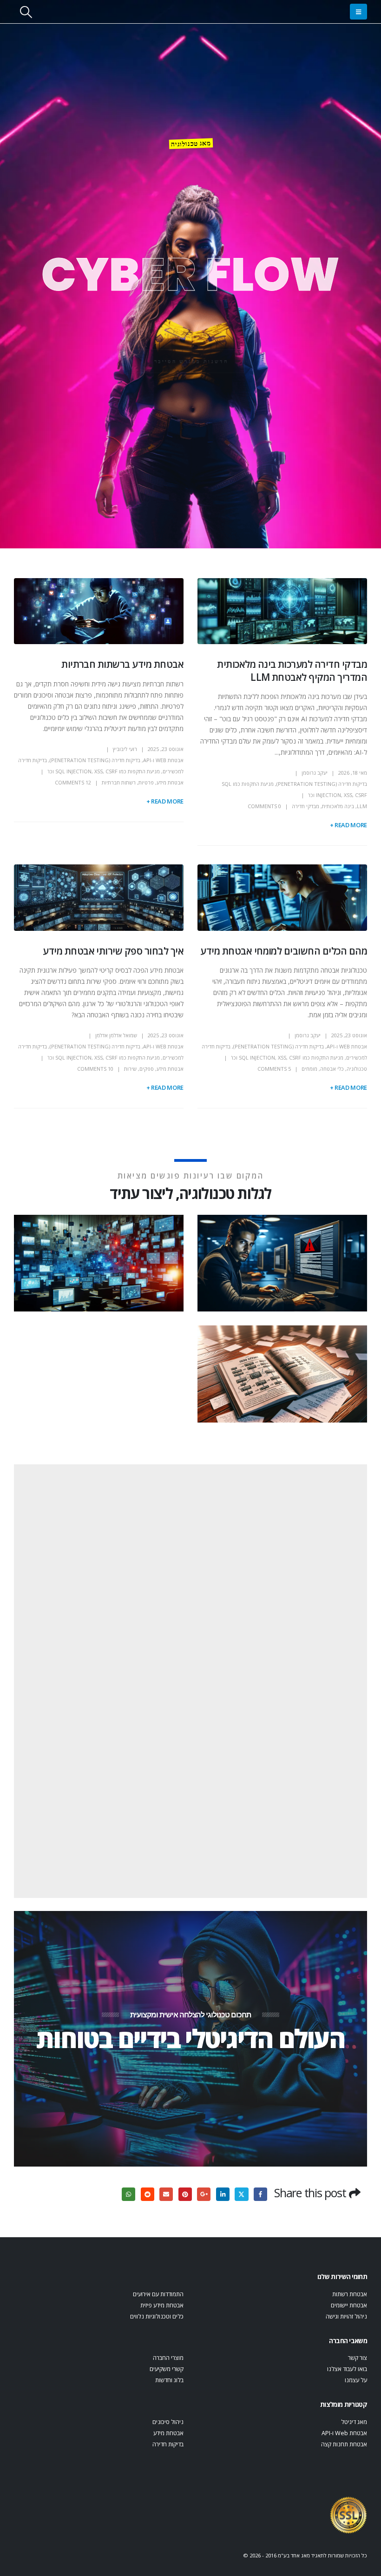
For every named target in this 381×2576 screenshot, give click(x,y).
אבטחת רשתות (350, 2294)
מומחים (309, 1069)
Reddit (148, 2194)
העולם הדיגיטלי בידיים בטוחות (190, 2038)
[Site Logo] (348, 2514)
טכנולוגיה (357, 1069)
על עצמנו (356, 2380)
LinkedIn (223, 2194)
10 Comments (95, 1069)
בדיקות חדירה (168, 2444)
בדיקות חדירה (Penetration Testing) (322, 784)
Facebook (260, 2194)
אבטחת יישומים (349, 2305)
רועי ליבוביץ (125, 749)
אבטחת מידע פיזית (162, 2305)
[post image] (282, 611)
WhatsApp (128, 2194)
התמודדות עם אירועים (158, 2294)
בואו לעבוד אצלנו (347, 2369)
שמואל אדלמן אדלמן (116, 1035)
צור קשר (358, 2358)
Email (166, 2194)
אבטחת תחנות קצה (344, 2444)
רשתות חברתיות (119, 782)
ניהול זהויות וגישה (346, 2316)
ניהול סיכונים (168, 2422)
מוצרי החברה (168, 2358)
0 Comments (264, 806)
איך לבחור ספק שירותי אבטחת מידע (113, 951)
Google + (204, 2194)
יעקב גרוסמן (315, 773)
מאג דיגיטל (354, 2422)
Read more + (348, 825)
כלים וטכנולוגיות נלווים (157, 2316)
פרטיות (146, 782)
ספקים (147, 1069)
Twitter (241, 2194)
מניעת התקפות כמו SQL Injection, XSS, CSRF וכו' (104, 771)
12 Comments (73, 782)
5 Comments (274, 1069)
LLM (362, 806)
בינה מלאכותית (338, 806)
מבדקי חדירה (305, 806)
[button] (358, 12)
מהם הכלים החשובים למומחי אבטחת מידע (284, 951)
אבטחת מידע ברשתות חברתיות (122, 664)
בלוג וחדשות (169, 2380)
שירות (130, 1069)
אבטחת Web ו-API (163, 760)
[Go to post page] (281, 1262)
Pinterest (185, 2194)
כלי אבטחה (332, 1069)
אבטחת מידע (170, 782)
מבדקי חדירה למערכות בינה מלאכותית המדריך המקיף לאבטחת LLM (292, 670)
